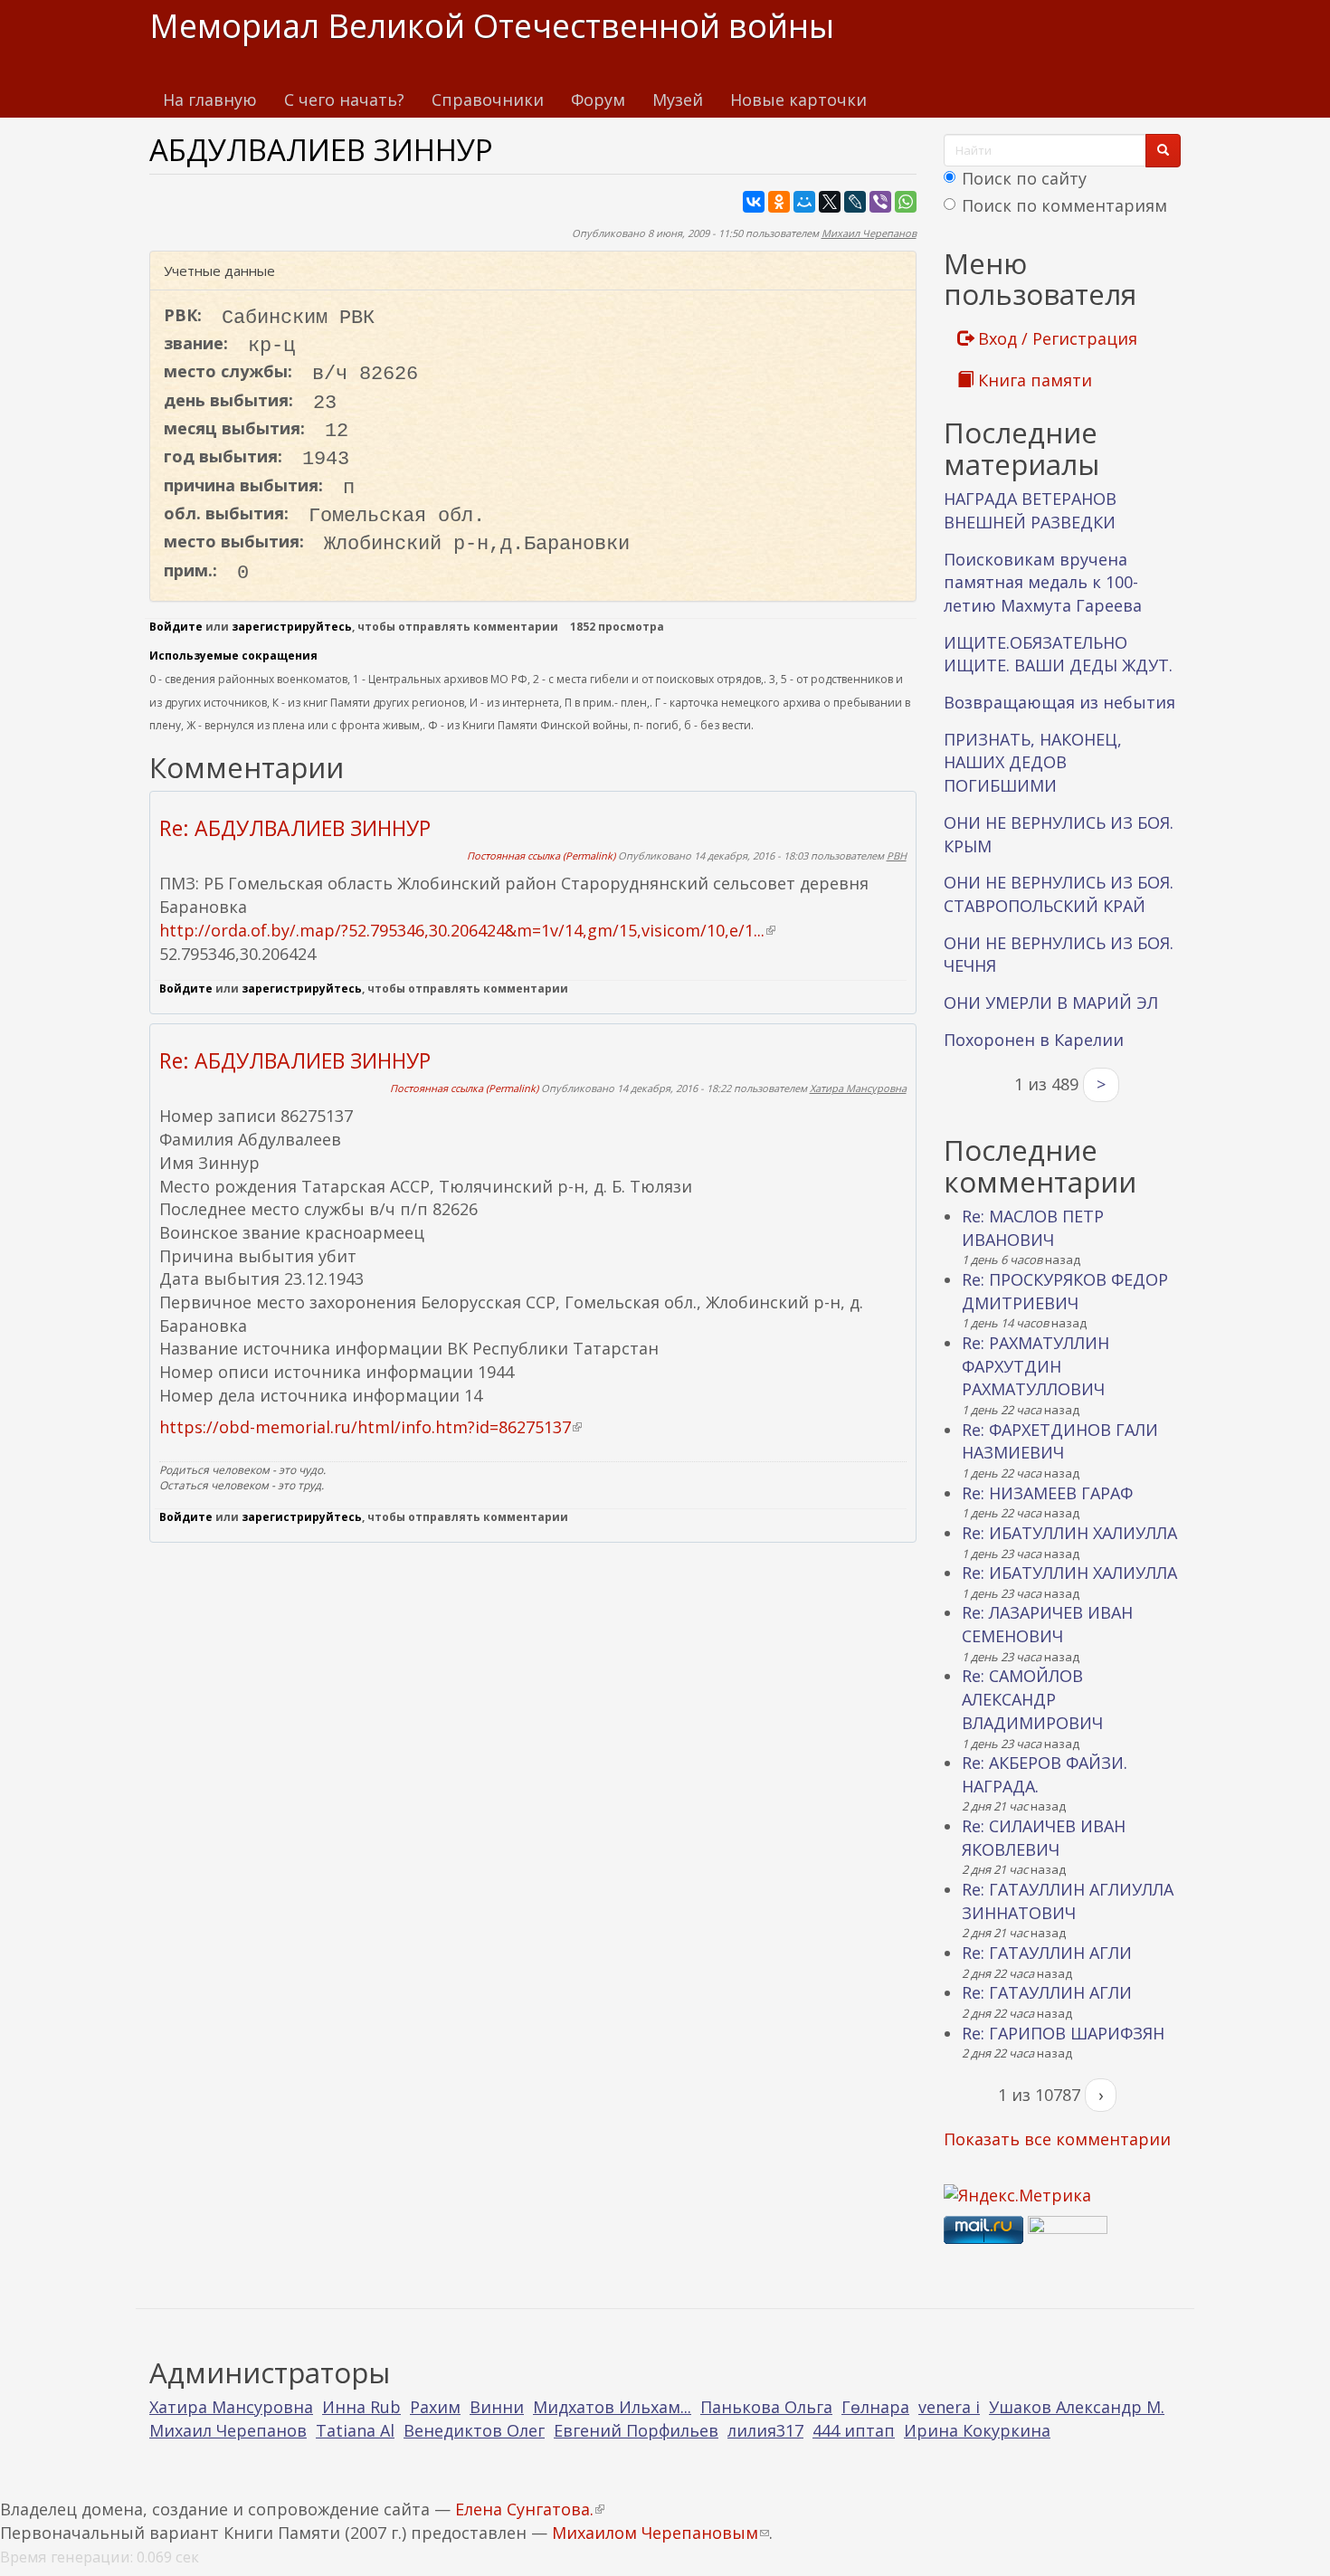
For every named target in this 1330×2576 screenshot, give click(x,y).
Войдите (176, 627)
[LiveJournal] (855, 202)
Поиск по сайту (1024, 178)
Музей (678, 100)
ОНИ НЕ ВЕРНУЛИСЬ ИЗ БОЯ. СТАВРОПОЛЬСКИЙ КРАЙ (1059, 894)
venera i (949, 2407)
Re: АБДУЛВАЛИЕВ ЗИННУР (295, 828)
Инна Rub (361, 2407)
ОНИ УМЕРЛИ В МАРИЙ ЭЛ (1051, 1003)
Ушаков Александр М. (1077, 2407)
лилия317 (765, 2430)
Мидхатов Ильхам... (612, 2407)
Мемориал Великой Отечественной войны (492, 26)
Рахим (435, 2407)
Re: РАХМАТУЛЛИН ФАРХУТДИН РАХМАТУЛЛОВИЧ (1035, 1366)
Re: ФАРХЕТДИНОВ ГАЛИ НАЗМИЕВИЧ (1060, 1441)
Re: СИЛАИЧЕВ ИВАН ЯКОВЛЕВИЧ (1044, 1838)
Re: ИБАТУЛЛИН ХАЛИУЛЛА (1069, 1533)
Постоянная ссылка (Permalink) (541, 855)
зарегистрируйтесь (292, 627)
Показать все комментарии (1057, 2139)
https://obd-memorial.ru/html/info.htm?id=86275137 (370, 1427)
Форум (598, 100)
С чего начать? (344, 100)
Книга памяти (1033, 380)
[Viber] (880, 202)
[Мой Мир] (804, 202)
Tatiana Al (355, 2430)
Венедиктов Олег (474, 2430)
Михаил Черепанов (869, 233)
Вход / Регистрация (1055, 338)
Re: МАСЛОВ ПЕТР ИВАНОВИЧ (1033, 1228)
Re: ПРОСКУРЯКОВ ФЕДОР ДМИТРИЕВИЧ (1065, 1291)
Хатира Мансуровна (858, 1088)
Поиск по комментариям (1064, 205)
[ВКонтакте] (754, 202)
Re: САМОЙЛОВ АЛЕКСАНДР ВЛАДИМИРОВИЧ (1032, 1699)
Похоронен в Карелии (1034, 1040)
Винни (497, 2407)
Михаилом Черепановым (660, 2533)
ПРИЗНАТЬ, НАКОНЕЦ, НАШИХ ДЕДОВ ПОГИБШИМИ (1033, 762)
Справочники (488, 100)
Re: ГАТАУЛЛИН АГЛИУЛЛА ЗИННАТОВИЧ (1068, 1901)
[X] (830, 202)
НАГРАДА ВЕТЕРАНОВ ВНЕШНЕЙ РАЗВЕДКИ (1030, 510)
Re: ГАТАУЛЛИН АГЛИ (1047, 1953)
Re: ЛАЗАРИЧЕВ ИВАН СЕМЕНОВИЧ (1047, 1624)
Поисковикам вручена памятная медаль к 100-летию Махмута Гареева (1043, 582)
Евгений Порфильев (636, 2430)
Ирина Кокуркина (977, 2430)
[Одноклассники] (779, 202)
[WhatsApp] (906, 202)
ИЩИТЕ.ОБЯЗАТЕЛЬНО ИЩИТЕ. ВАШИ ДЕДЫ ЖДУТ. (1058, 654)
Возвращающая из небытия (1059, 702)
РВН (897, 855)
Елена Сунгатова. (530, 2509)
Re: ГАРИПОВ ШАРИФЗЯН (1063, 2033)
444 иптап (854, 2430)
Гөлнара (875, 2407)
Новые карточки (798, 100)
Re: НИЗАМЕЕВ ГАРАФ (1047, 1493)
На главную (210, 100)
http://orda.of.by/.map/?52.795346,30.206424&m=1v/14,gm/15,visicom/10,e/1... (467, 930)
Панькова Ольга (766, 2407)
